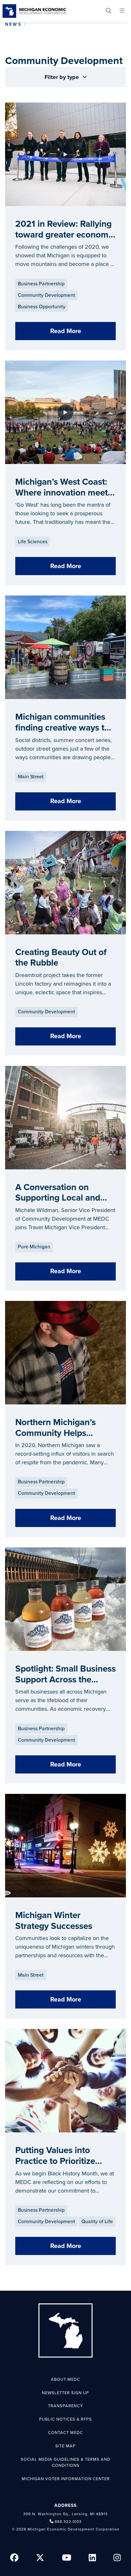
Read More (66, 331)
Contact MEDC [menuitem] (65, 2433)
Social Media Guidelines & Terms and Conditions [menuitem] (65, 2463)
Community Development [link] (46, 295)
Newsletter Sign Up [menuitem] (65, 2393)
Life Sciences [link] (33, 542)
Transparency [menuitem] (65, 2406)
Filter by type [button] (62, 77)
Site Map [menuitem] (65, 2446)
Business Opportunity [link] (42, 307)
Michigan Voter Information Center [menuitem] (66, 2479)
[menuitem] (109, 11)
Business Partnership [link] (41, 284)
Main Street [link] (31, 777)
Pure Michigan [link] (34, 1247)
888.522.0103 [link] (68, 2522)
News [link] (13, 24)
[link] (34, 11)
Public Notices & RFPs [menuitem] (65, 2419)
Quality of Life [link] (97, 2222)
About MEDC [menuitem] (65, 2380)
